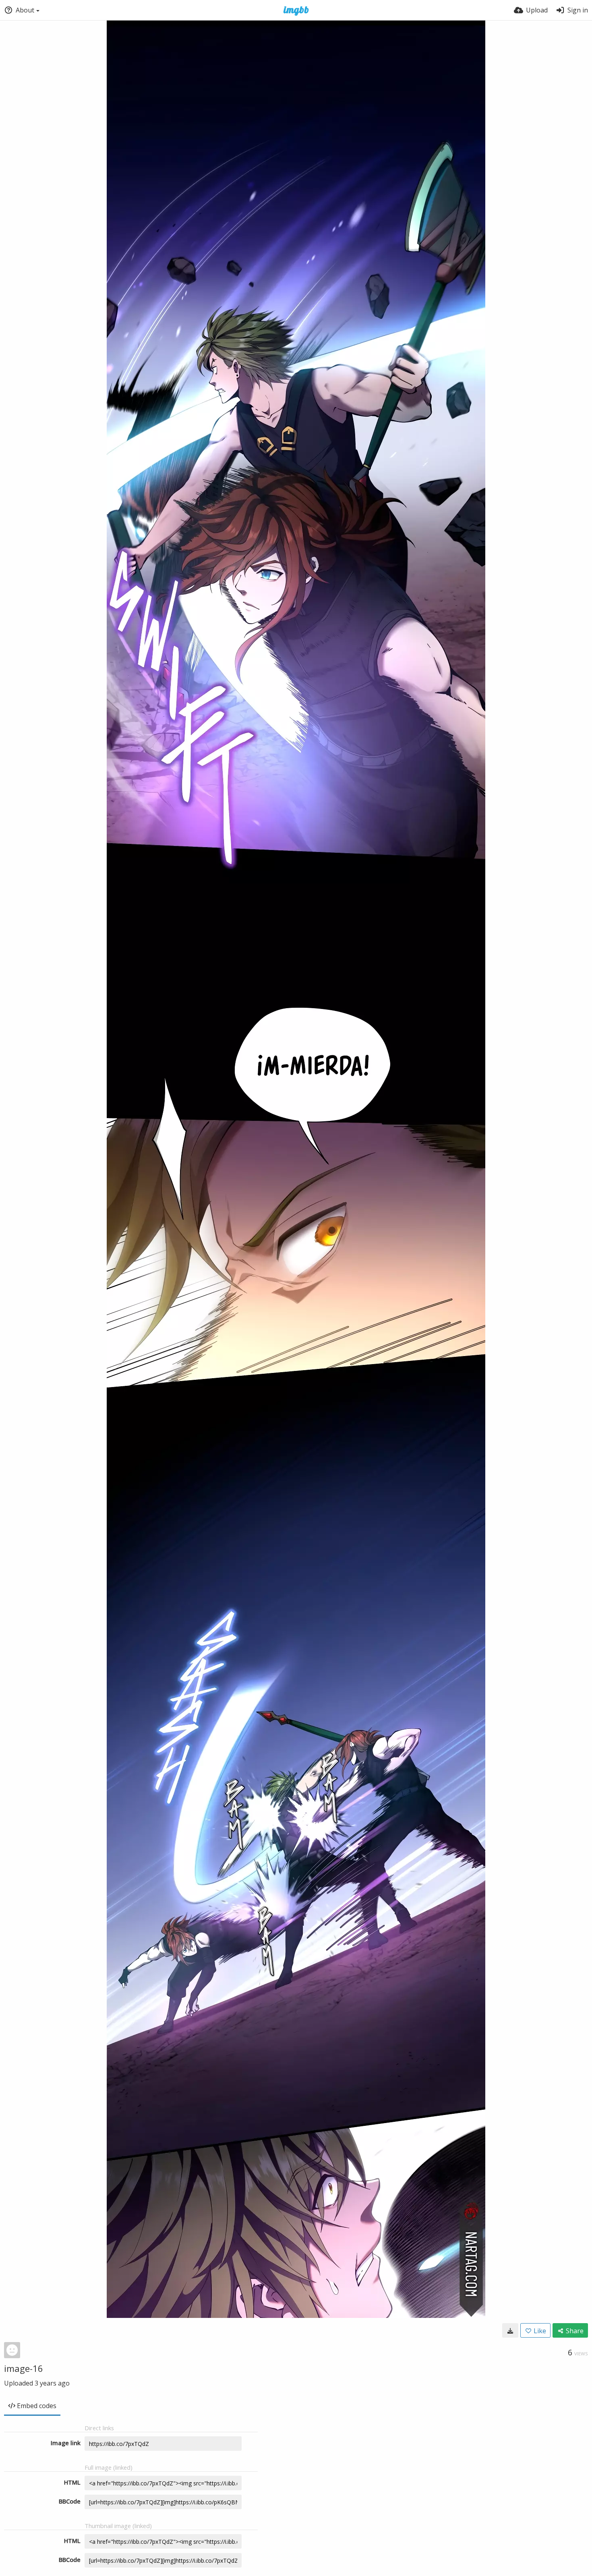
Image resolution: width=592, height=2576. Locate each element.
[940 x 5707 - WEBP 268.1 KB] (510, 2330)
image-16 (24, 2368)
